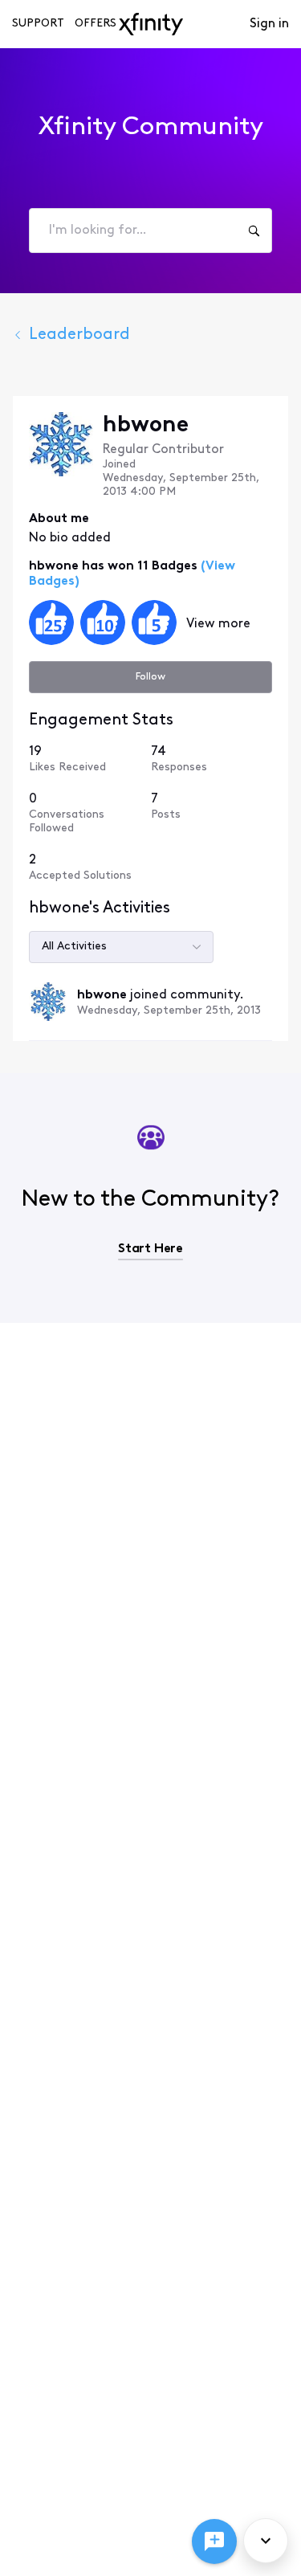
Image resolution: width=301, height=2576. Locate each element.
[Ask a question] (214, 2541)
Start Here (150, 1249)
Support (38, 24)
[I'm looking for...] (254, 231)
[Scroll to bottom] (266, 2541)
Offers (96, 24)
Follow (150, 677)
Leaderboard (79, 335)
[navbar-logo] (151, 24)
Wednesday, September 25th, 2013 (169, 1011)
